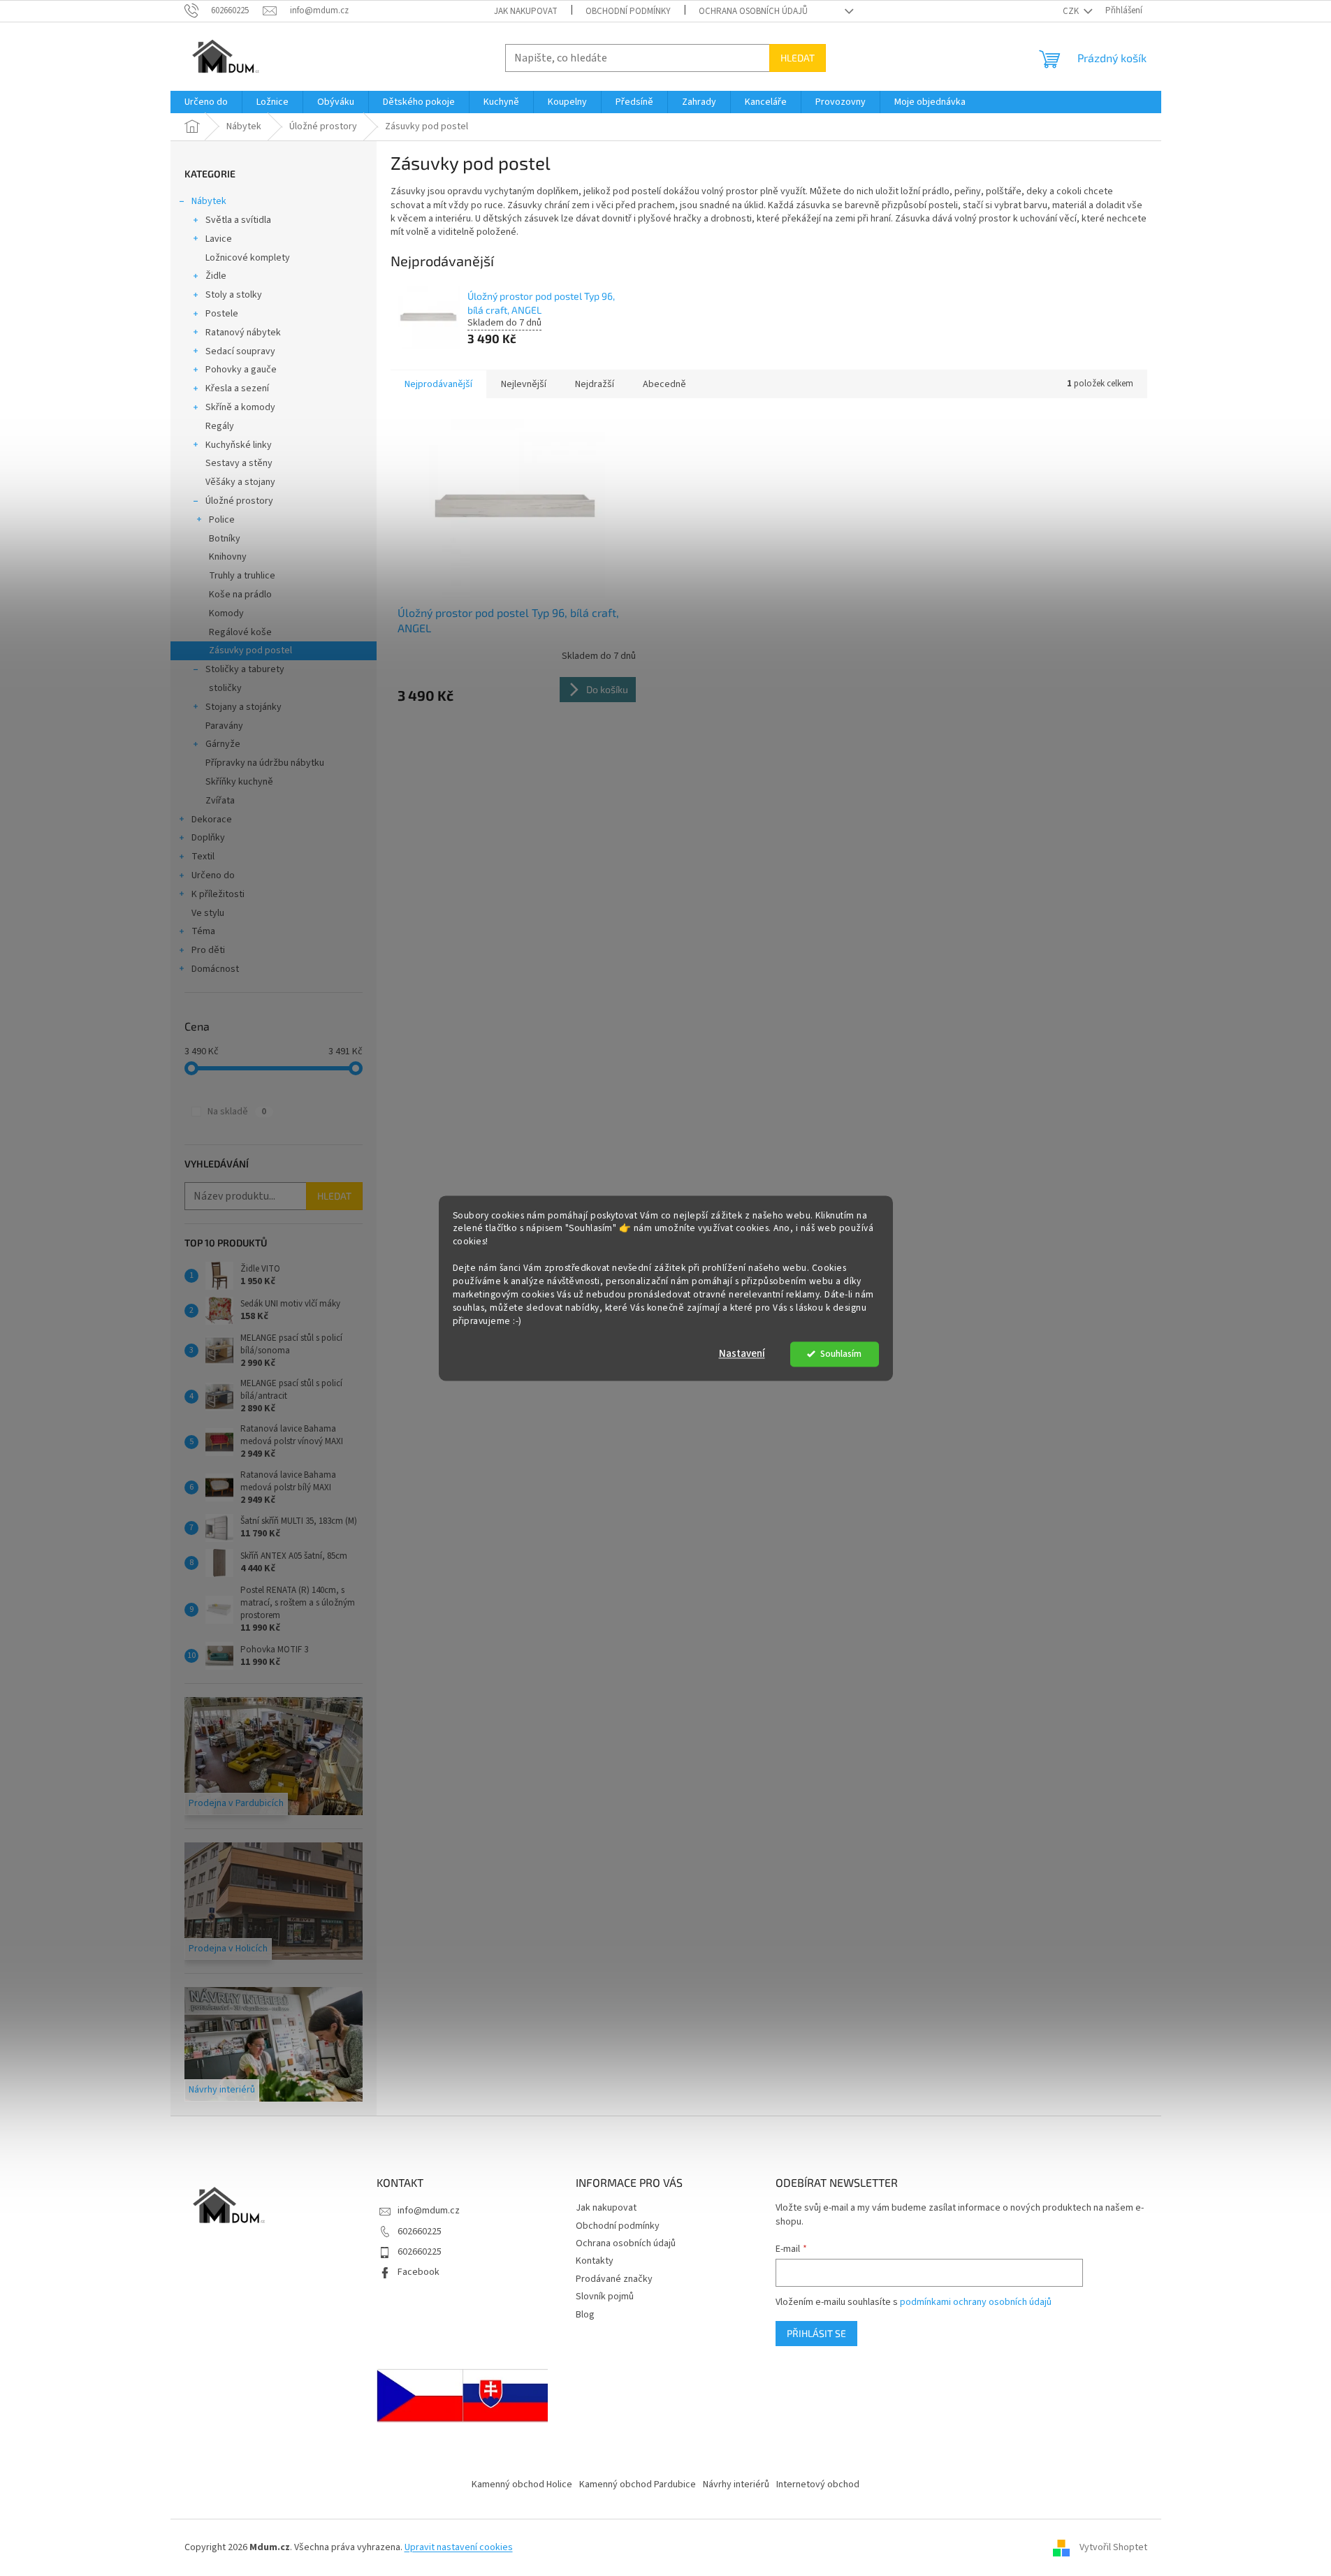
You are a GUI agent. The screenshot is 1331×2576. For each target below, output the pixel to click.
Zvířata (220, 801)
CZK (1072, 11)
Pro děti (208, 950)
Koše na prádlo (240, 595)
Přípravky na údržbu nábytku (265, 763)
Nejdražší (595, 384)
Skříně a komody (240, 407)
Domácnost (215, 969)
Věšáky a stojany (240, 482)
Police (222, 520)
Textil (203, 857)
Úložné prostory (239, 501)
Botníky (225, 539)
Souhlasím (841, 1354)
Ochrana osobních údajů (753, 11)
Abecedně (664, 384)
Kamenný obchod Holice (522, 2484)
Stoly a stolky (234, 295)
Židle (216, 276)
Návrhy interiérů (736, 2484)
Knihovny (228, 557)
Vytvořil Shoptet (1113, 2547)
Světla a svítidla (238, 220)
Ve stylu (208, 913)
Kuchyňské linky (239, 445)
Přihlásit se (816, 2333)
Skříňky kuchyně (239, 782)
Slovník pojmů (605, 2297)
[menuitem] (206, 102)
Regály (220, 426)
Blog (585, 2315)
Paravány (224, 726)
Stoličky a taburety (245, 669)
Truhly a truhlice (242, 576)
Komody (226, 613)
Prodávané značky (614, 2279)
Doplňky (208, 838)
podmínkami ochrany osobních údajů (976, 2302)
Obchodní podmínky (628, 11)
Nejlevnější (524, 384)
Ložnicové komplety (248, 258)
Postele (222, 314)
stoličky (225, 688)
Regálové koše (240, 632)
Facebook (419, 2272)
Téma (203, 931)
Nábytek (209, 201)
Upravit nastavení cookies (459, 2547)
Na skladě (237, 1112)
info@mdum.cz (429, 2211)
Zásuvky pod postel (250, 650)
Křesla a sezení (237, 388)
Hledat (798, 58)
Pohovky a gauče (241, 370)
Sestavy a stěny (239, 463)
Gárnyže (223, 744)
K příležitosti (218, 894)
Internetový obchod (818, 2484)
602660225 (420, 2232)
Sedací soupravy (240, 351)
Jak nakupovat (526, 11)
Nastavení (742, 1354)
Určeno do (213, 875)
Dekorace (212, 820)
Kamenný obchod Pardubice (638, 2484)
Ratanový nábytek (243, 333)
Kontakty (595, 2261)
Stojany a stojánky (243, 707)
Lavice (219, 239)
